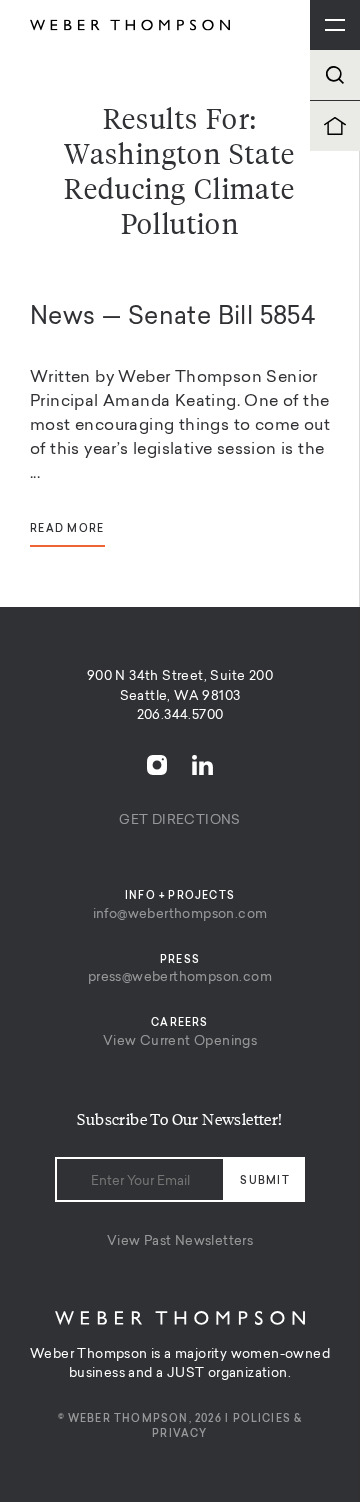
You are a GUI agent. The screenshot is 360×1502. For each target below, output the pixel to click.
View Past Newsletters (180, 1241)
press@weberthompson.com (180, 977)
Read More (67, 529)
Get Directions (180, 820)
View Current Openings (180, 1041)
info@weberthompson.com (180, 914)
